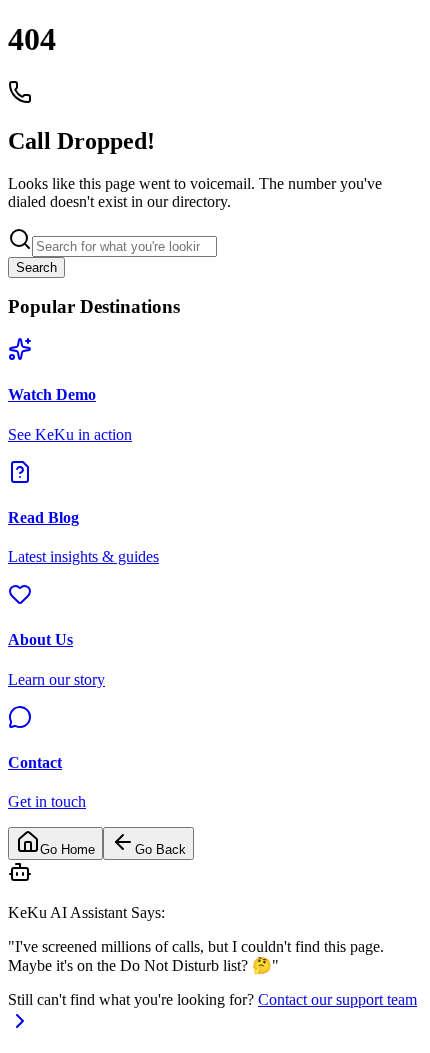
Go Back (160, 849)
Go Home (67, 849)
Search (36, 267)
